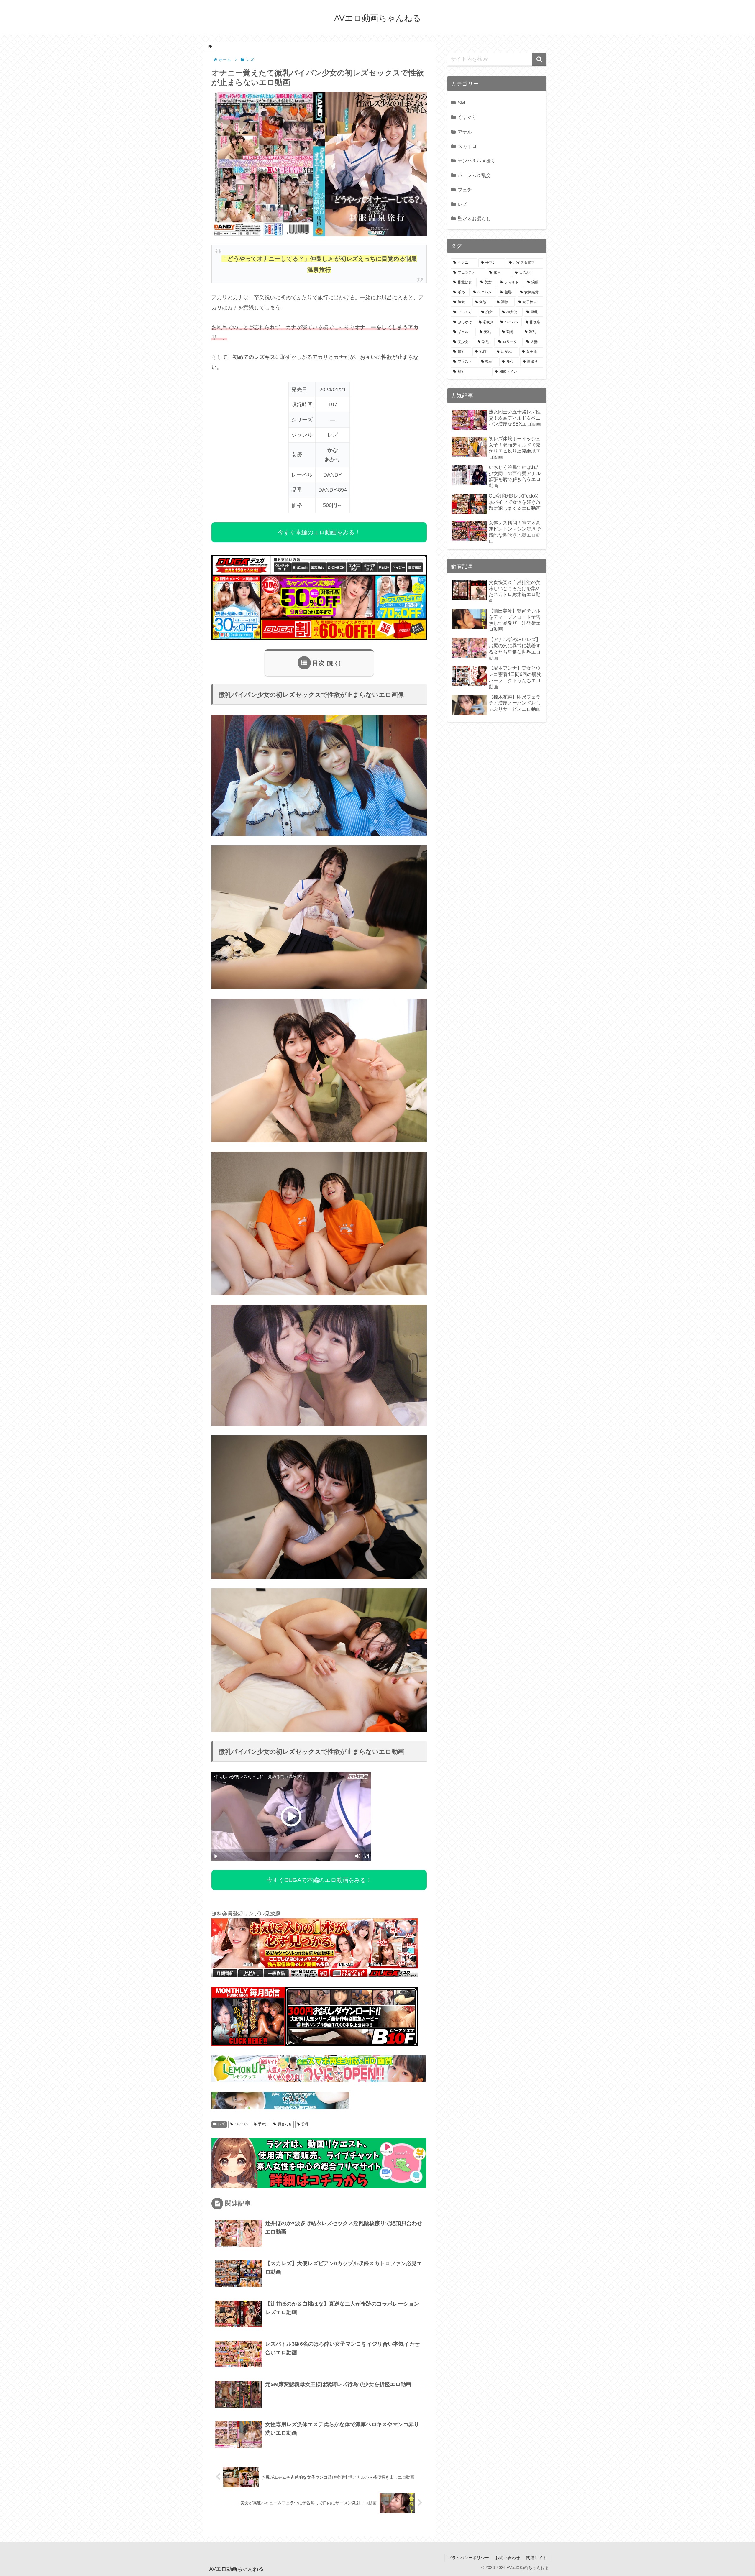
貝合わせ (285, 2124)
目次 (319, 663)
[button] (539, 59)
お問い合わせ (508, 2558)
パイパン (242, 2124)
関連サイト (536, 2558)
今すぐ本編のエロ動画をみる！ (319, 532)
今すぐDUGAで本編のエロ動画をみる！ (319, 1880)
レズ (221, 2124)
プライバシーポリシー (468, 2558)
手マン (263, 2124)
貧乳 (305, 2124)
